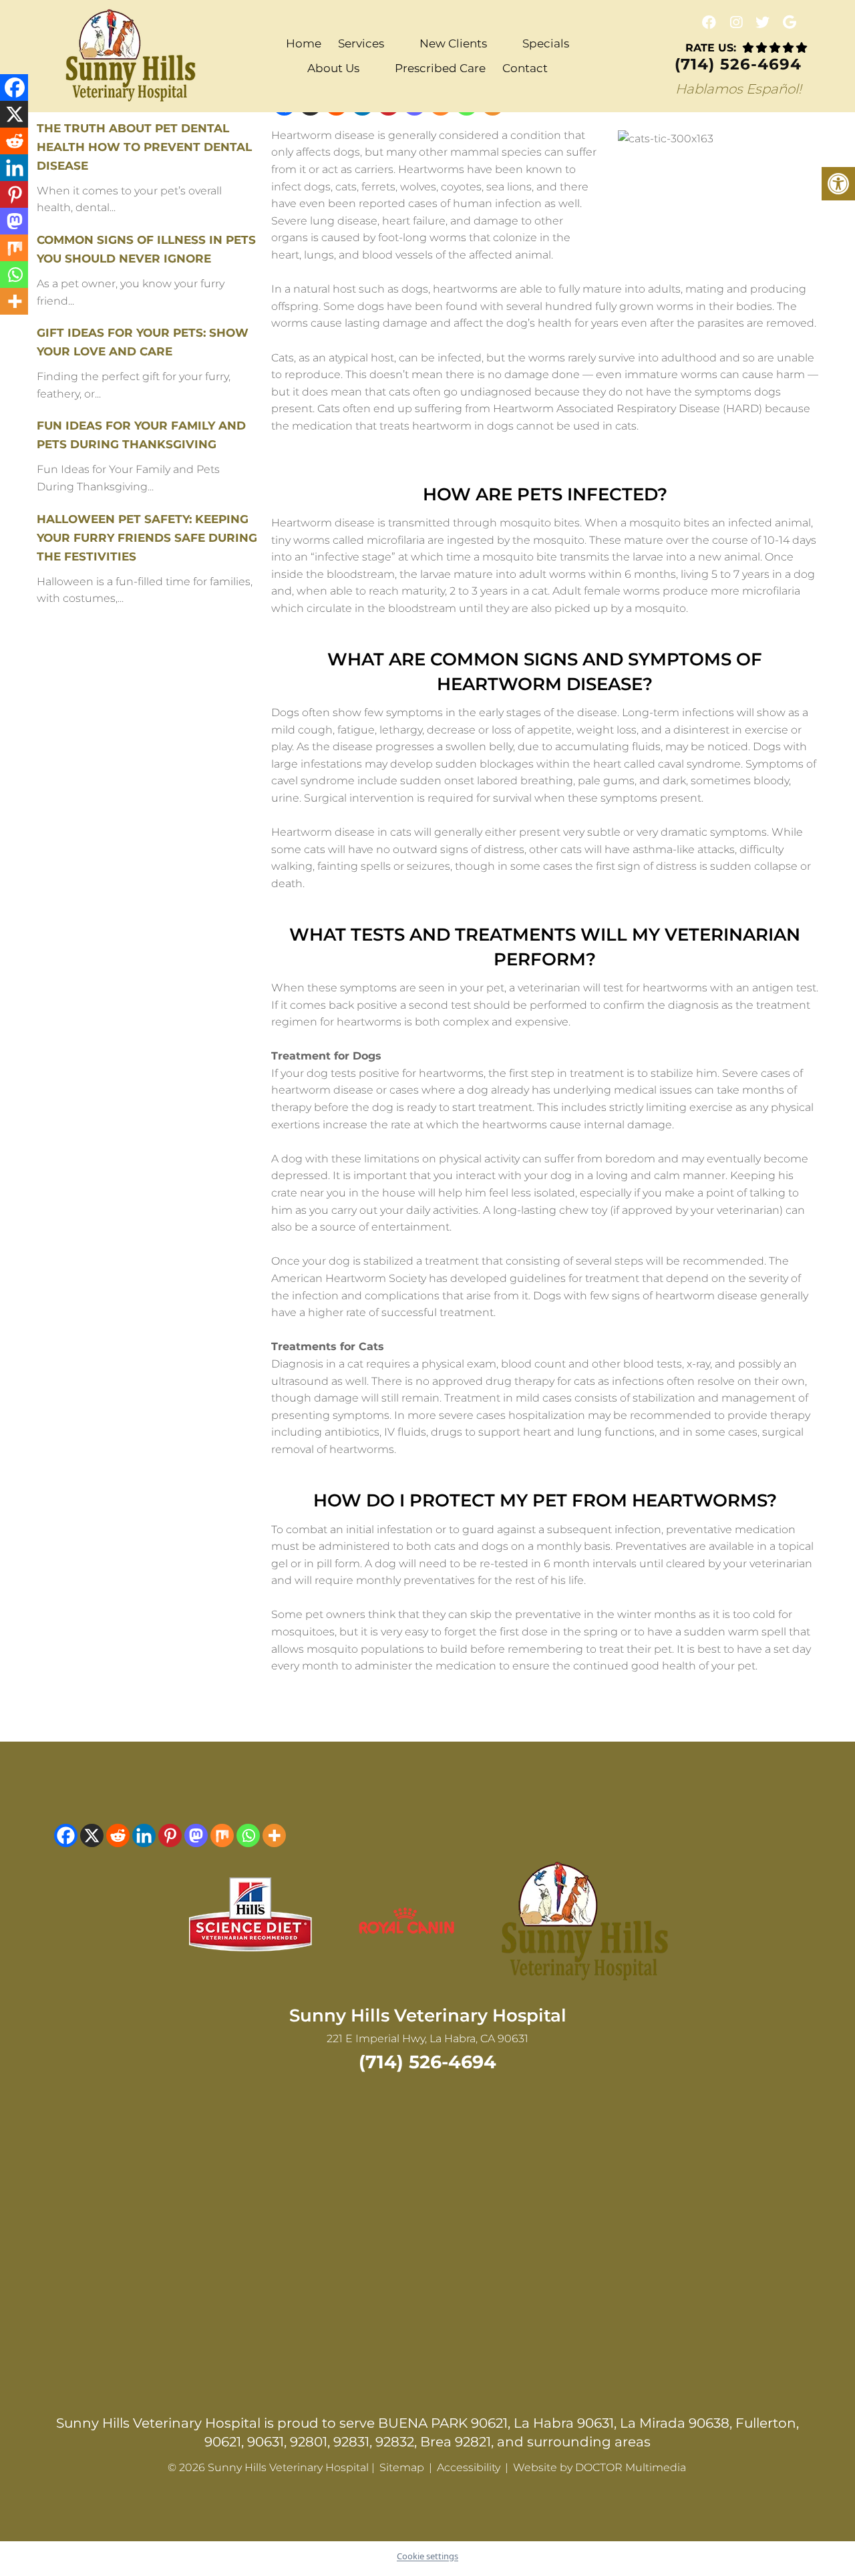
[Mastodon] (196, 1835)
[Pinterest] (170, 1835)
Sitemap (402, 2467)
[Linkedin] (144, 1835)
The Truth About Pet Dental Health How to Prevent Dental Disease (144, 147)
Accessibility (469, 2467)
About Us (333, 68)
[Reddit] (118, 1835)
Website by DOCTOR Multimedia (600, 2467)
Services (361, 43)
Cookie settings (427, 2556)
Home (304, 43)
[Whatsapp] (248, 1835)
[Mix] (222, 1835)
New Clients (453, 43)
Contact (525, 68)
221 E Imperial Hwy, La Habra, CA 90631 (427, 2039)
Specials (546, 43)
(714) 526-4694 (738, 64)
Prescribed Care (440, 68)
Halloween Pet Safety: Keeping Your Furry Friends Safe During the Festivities (147, 538)
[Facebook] (66, 1835)
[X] (92, 1835)
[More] (274, 1835)
